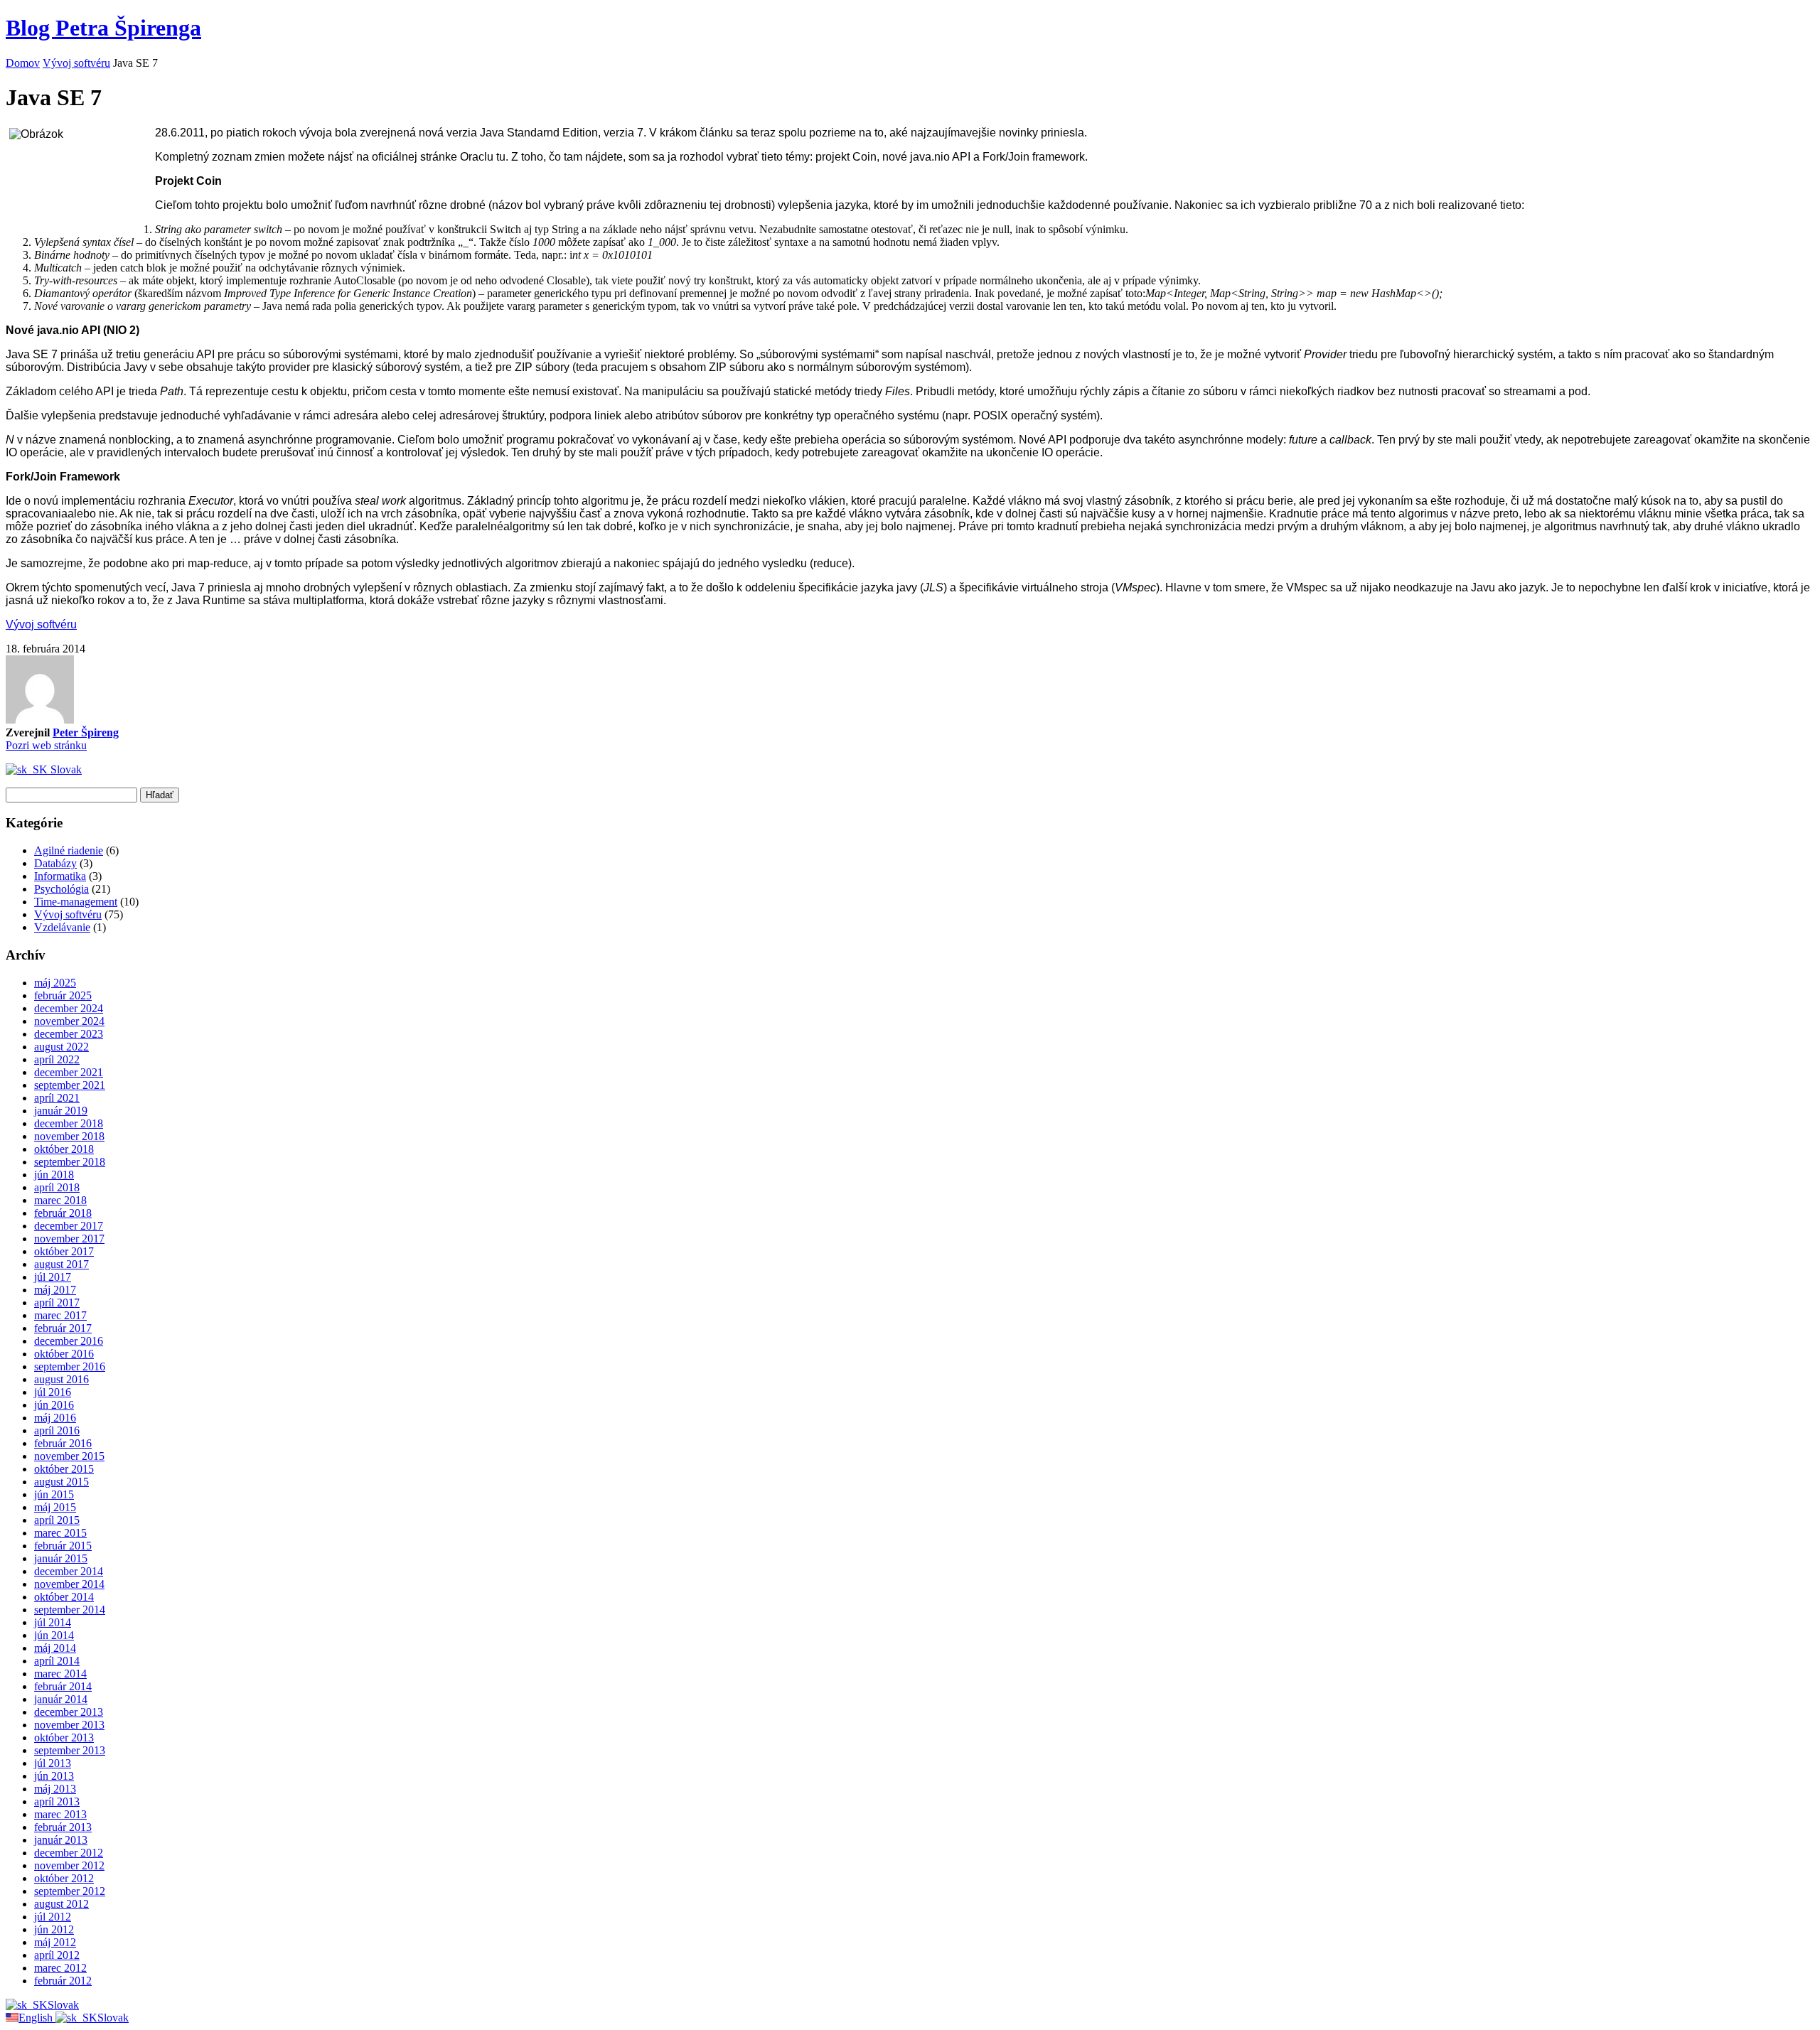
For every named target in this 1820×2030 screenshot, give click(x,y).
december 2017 (69, 1226)
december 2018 (69, 1123)
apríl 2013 (57, 1801)
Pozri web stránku (46, 745)
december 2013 (69, 1712)
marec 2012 (60, 1968)
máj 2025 (55, 983)
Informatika (60, 876)
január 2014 (61, 1699)
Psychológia (61, 889)
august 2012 (61, 1904)
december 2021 (69, 1072)
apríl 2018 (57, 1187)
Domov (23, 63)
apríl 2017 (57, 1303)
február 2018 (63, 1213)
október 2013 (64, 1738)
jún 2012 (54, 1929)
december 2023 (69, 1034)
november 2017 (69, 1239)
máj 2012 (55, 1942)
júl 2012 (53, 1917)
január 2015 (61, 1558)
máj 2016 (55, 1418)
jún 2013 (54, 1776)
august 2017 (61, 1264)
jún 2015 (54, 1494)
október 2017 (64, 1251)
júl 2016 (53, 1392)
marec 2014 (60, 1674)
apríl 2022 (57, 1059)
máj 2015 (55, 1507)
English (37, 2018)
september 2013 (70, 1750)
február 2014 (63, 1686)
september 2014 (70, 1610)
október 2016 (64, 1354)
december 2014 (69, 1571)
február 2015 (63, 1546)
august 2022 (61, 1047)
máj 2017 (55, 1290)
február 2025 (63, 995)
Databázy (55, 863)
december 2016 (69, 1341)
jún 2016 (54, 1405)
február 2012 (63, 1981)
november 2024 (69, 1021)
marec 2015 (60, 1533)
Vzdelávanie (62, 927)
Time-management (76, 902)
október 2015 (64, 1469)
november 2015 (69, 1456)
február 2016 (63, 1443)
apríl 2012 (57, 1955)
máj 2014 (55, 1648)
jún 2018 (54, 1175)
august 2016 (61, 1379)
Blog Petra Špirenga (103, 28)
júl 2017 (53, 1277)
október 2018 (64, 1149)
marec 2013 (60, 1814)
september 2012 (70, 1891)
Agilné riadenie (69, 850)
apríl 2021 (57, 1098)
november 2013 (69, 1725)
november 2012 (69, 1865)
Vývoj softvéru (76, 63)
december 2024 (69, 1008)
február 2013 (63, 1827)
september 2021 (70, 1085)
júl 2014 (53, 1622)
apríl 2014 (57, 1661)
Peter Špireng (86, 732)
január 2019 (61, 1111)
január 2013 (61, 1840)
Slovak (65, 769)
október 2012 (64, 1878)
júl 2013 (53, 1763)
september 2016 (70, 1366)
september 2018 (70, 1162)
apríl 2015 (57, 1520)
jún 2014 (54, 1635)
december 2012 (69, 1853)
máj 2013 (55, 1789)
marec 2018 (60, 1200)
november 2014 (69, 1584)
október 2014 (64, 1597)
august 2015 (61, 1482)
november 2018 (69, 1136)
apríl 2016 (57, 1430)
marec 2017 (60, 1315)
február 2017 (63, 1328)
